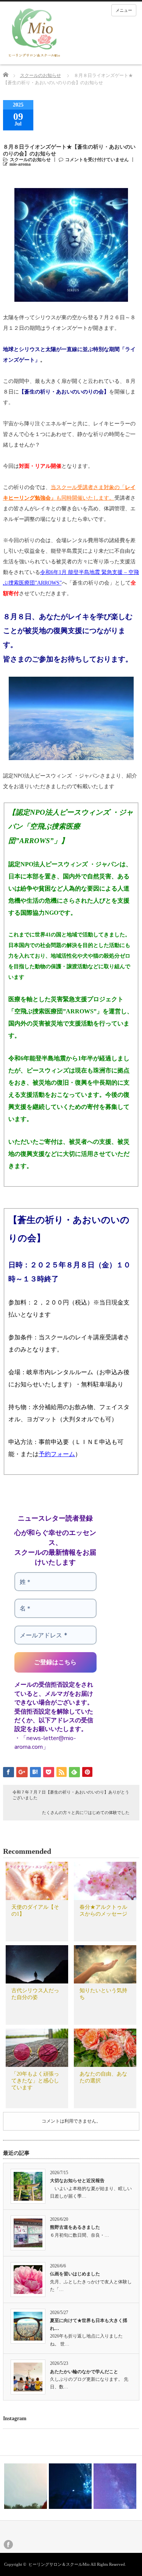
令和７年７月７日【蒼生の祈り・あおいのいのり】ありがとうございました (71, 1795)
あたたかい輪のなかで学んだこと (84, 2372)
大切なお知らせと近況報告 (77, 2181)
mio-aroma (20, 164)
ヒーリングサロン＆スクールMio (59, 2564)
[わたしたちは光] (70, 2486)
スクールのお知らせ (41, 75)
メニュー (124, 10)
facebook (8, 2545)
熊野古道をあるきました (75, 2227)
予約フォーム (57, 1454)
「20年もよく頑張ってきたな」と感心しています (35, 2081)
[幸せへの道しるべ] (26, 2486)
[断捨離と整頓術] (115, 2486)
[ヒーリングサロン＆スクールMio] (34, 33)
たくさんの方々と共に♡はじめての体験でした (86, 1812)
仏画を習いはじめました (75, 2274)
